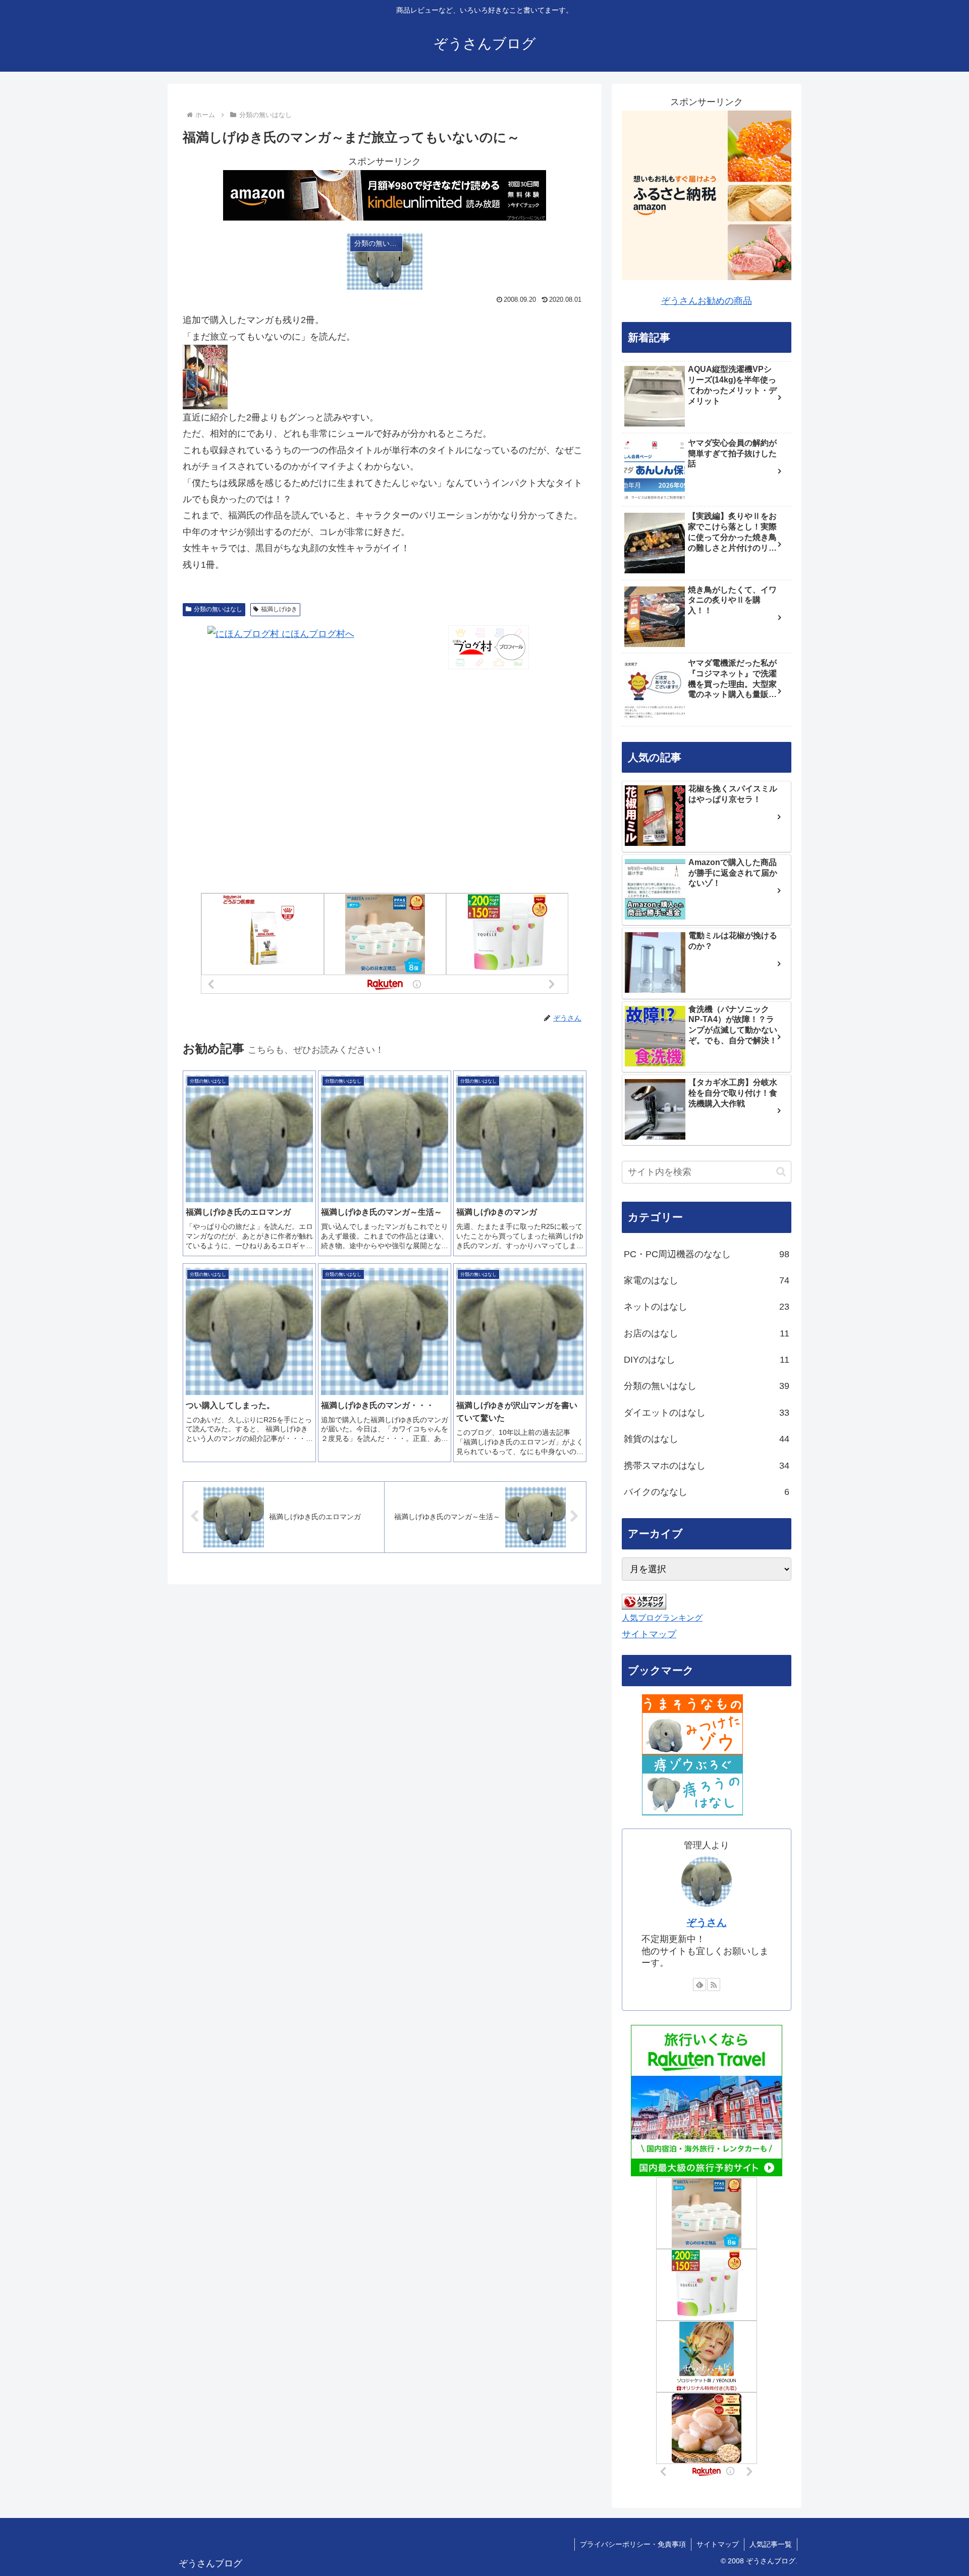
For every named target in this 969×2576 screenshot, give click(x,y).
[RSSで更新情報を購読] (714, 1984)
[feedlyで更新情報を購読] (699, 1984)
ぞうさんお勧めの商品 (707, 301)
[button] (781, 1172)
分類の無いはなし (218, 609)
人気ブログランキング (662, 1618)
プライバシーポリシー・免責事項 (633, 2544)
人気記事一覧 (771, 2544)
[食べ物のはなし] (692, 1724)
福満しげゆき (279, 609)
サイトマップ (649, 1634)
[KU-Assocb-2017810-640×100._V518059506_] (385, 194)
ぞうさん (707, 1922)
